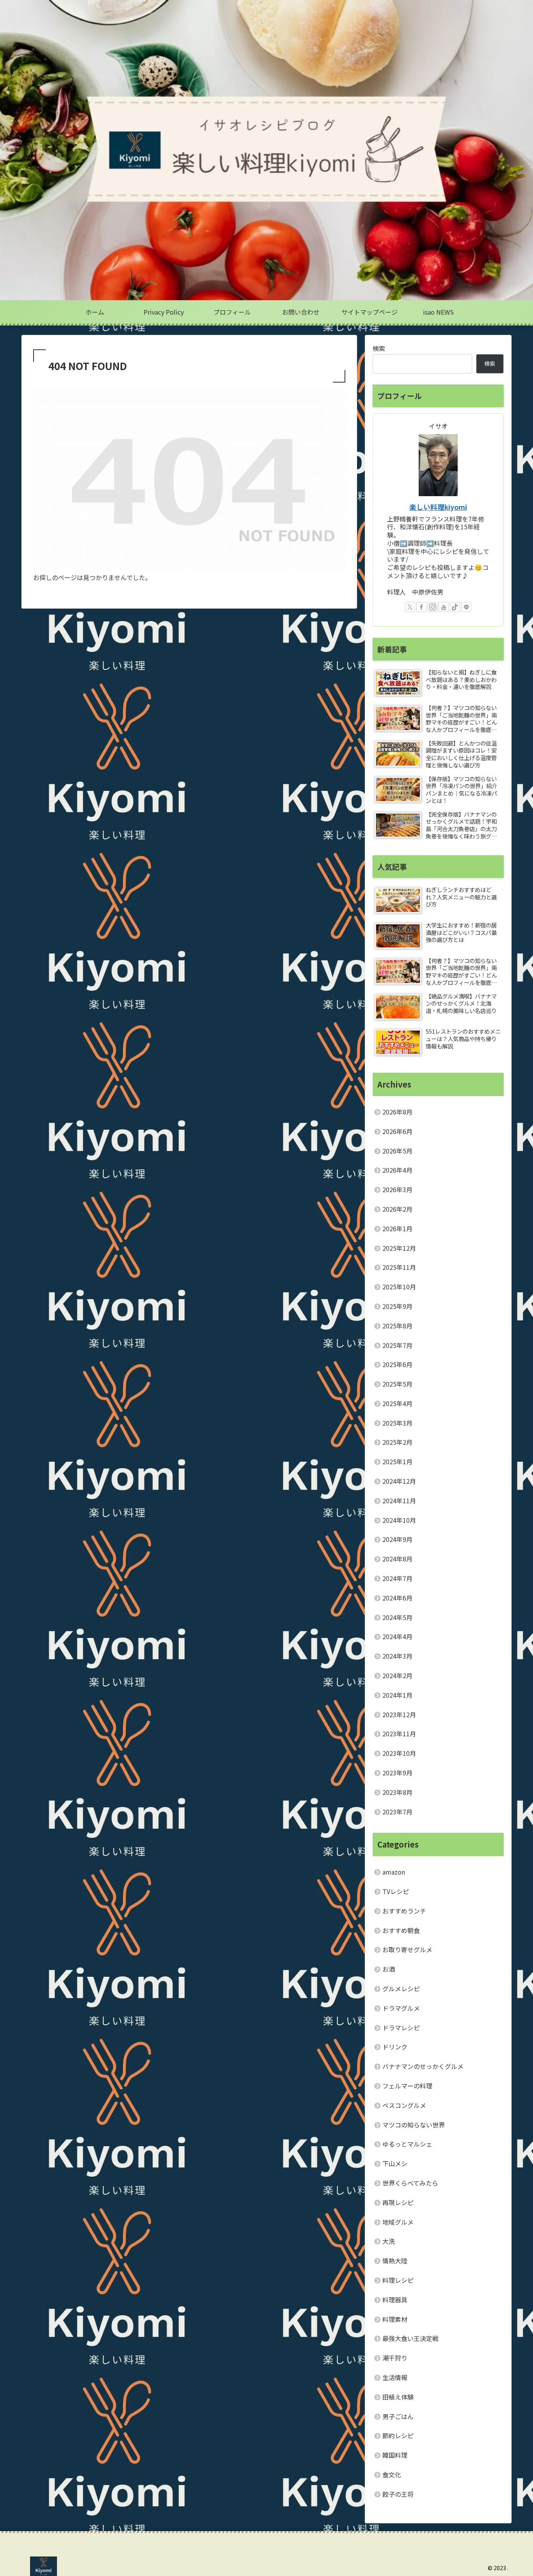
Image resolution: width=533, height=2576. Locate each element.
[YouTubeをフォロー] (444, 607)
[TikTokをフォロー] (455, 607)
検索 (379, 348)
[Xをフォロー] (410, 607)
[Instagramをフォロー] (433, 607)
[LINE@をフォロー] (466, 607)
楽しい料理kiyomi (438, 507)
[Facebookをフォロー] (421, 607)
